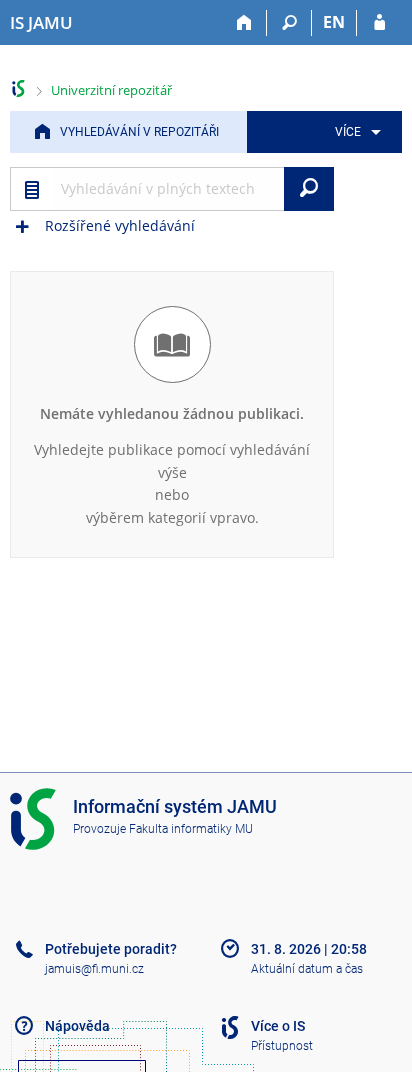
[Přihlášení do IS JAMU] (379, 23)
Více (348, 132)
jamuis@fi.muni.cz (94, 969)
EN (334, 22)
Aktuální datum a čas (307, 969)
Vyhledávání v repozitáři (139, 132)
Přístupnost (282, 1046)
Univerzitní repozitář (111, 90)
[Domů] (244, 23)
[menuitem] (354, 132)
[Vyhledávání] (289, 23)
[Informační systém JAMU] (18, 88)
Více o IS (278, 1026)
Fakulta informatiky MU (191, 829)
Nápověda (77, 1026)
